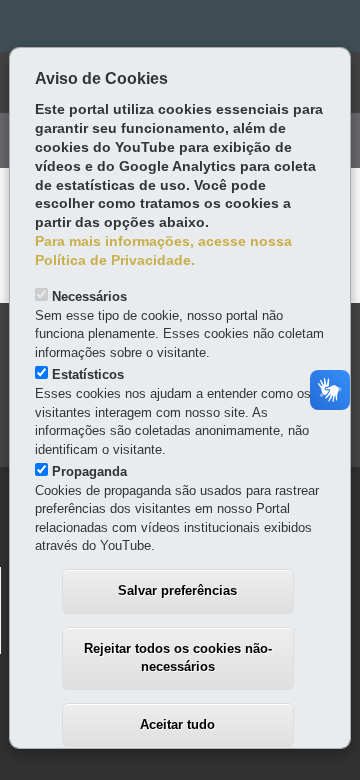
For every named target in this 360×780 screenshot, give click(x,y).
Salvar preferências (177, 590)
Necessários (89, 296)
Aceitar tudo (177, 724)
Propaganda (89, 471)
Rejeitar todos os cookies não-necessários (178, 658)
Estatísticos (88, 374)
